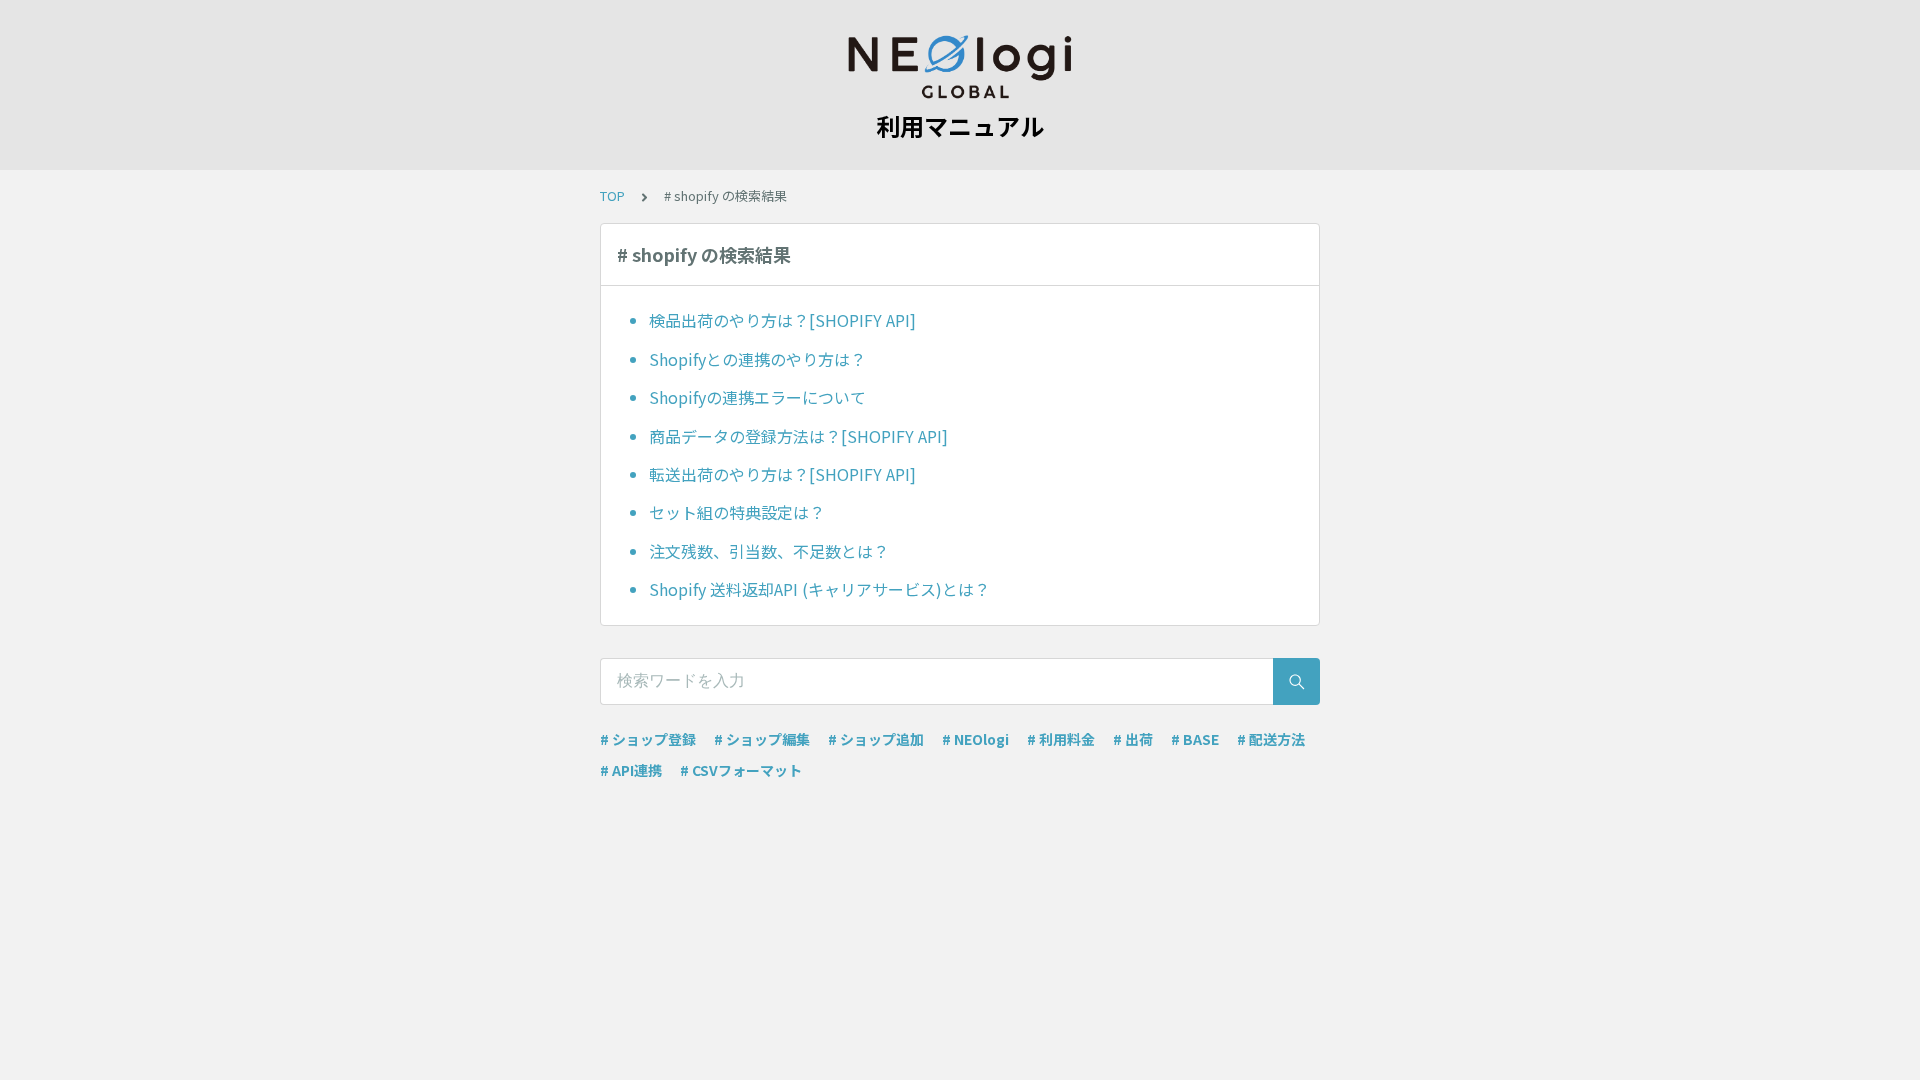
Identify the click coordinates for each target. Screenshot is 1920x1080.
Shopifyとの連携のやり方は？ (757, 359)
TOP (612, 195)
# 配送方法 (1271, 739)
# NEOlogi (975, 739)
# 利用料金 (1061, 739)
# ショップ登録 (648, 739)
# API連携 (631, 770)
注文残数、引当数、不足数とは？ (769, 551)
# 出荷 (1133, 739)
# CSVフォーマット (741, 770)
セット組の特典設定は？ (737, 512)
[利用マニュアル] (960, 68)
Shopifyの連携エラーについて (757, 397)
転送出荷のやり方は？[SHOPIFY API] (782, 474)
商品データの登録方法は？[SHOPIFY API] (798, 436)
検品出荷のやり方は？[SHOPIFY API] (782, 320)
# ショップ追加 (876, 739)
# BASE (1195, 739)
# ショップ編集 (762, 739)
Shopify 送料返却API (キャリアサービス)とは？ (819, 589)
